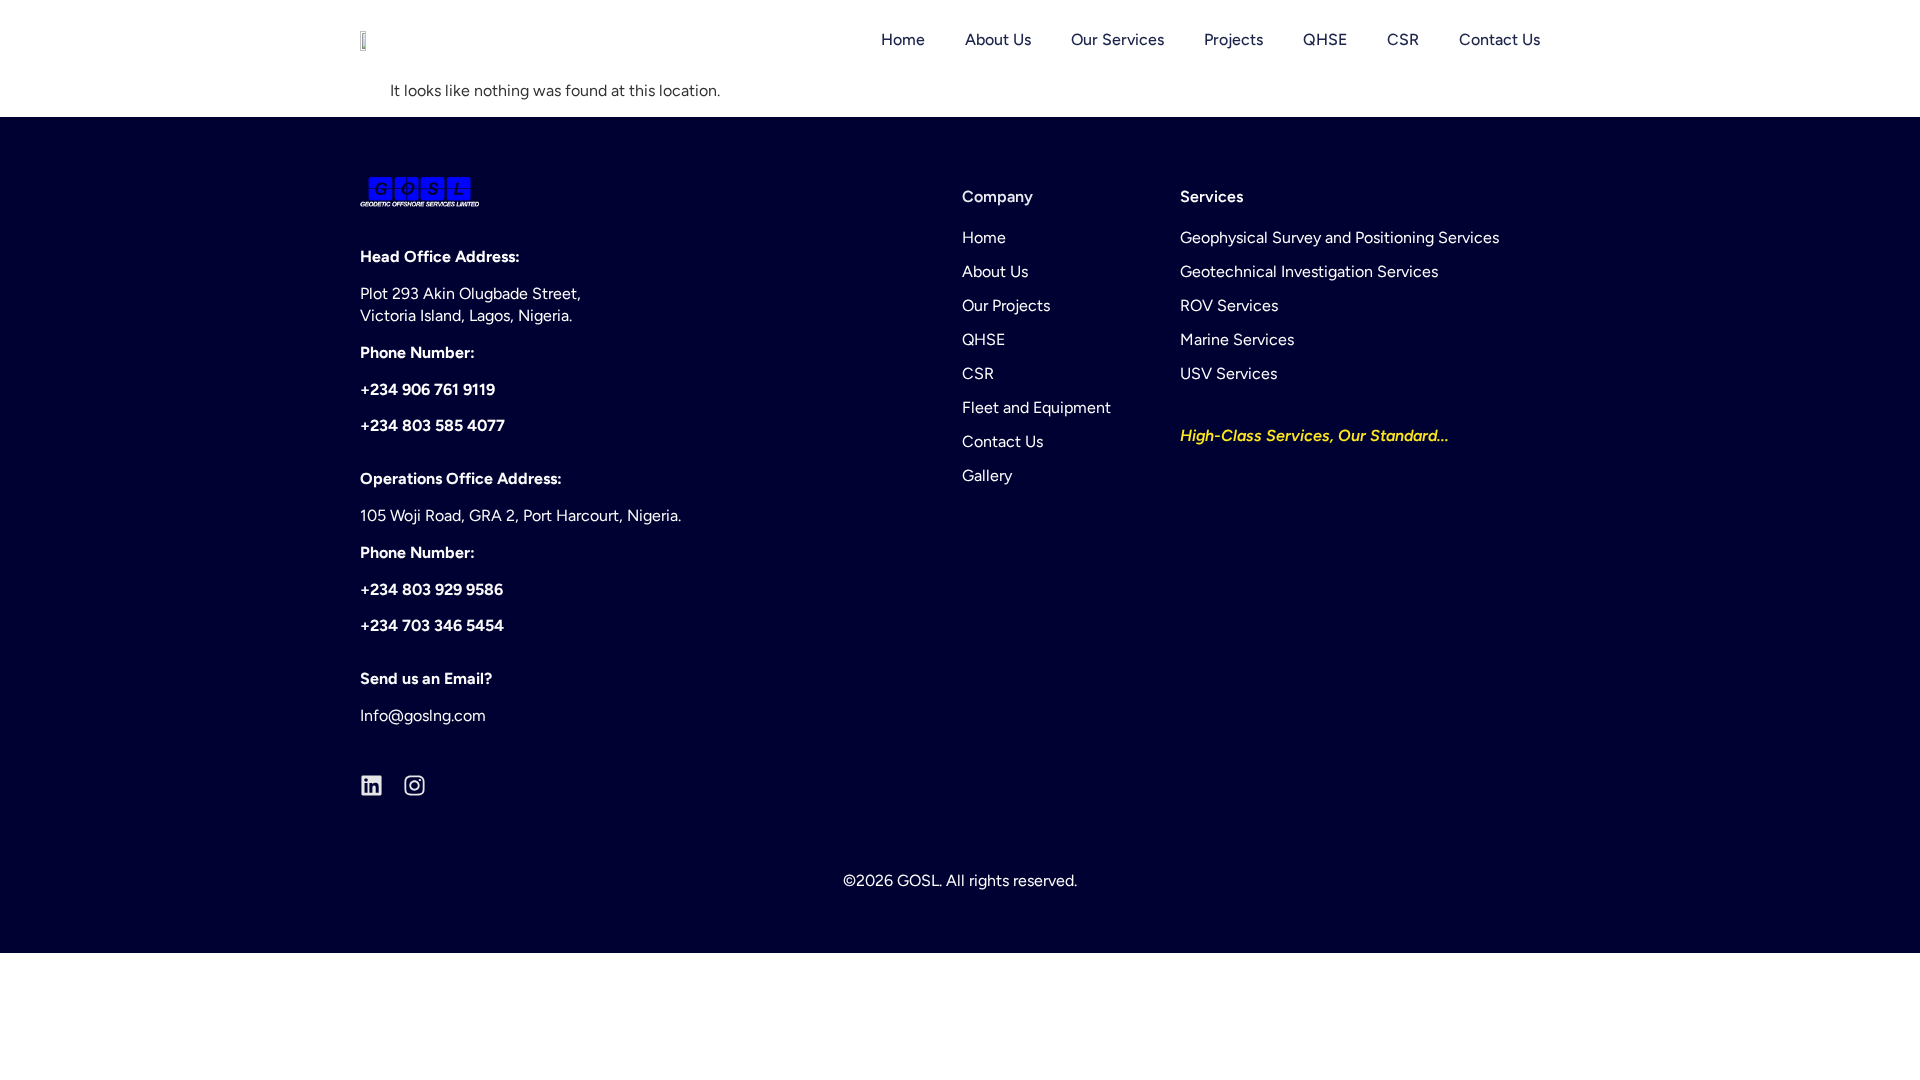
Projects (1233, 39)
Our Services (1117, 39)
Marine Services (1237, 339)
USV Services (1228, 373)
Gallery (987, 475)
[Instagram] (414, 785)
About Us (998, 39)
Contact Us (1499, 39)
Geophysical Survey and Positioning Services (1339, 237)
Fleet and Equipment (1036, 407)
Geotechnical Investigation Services (1309, 271)
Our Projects (1006, 305)
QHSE (1325, 39)
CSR (1403, 39)
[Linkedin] (371, 785)
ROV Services (1229, 305)
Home (903, 39)
